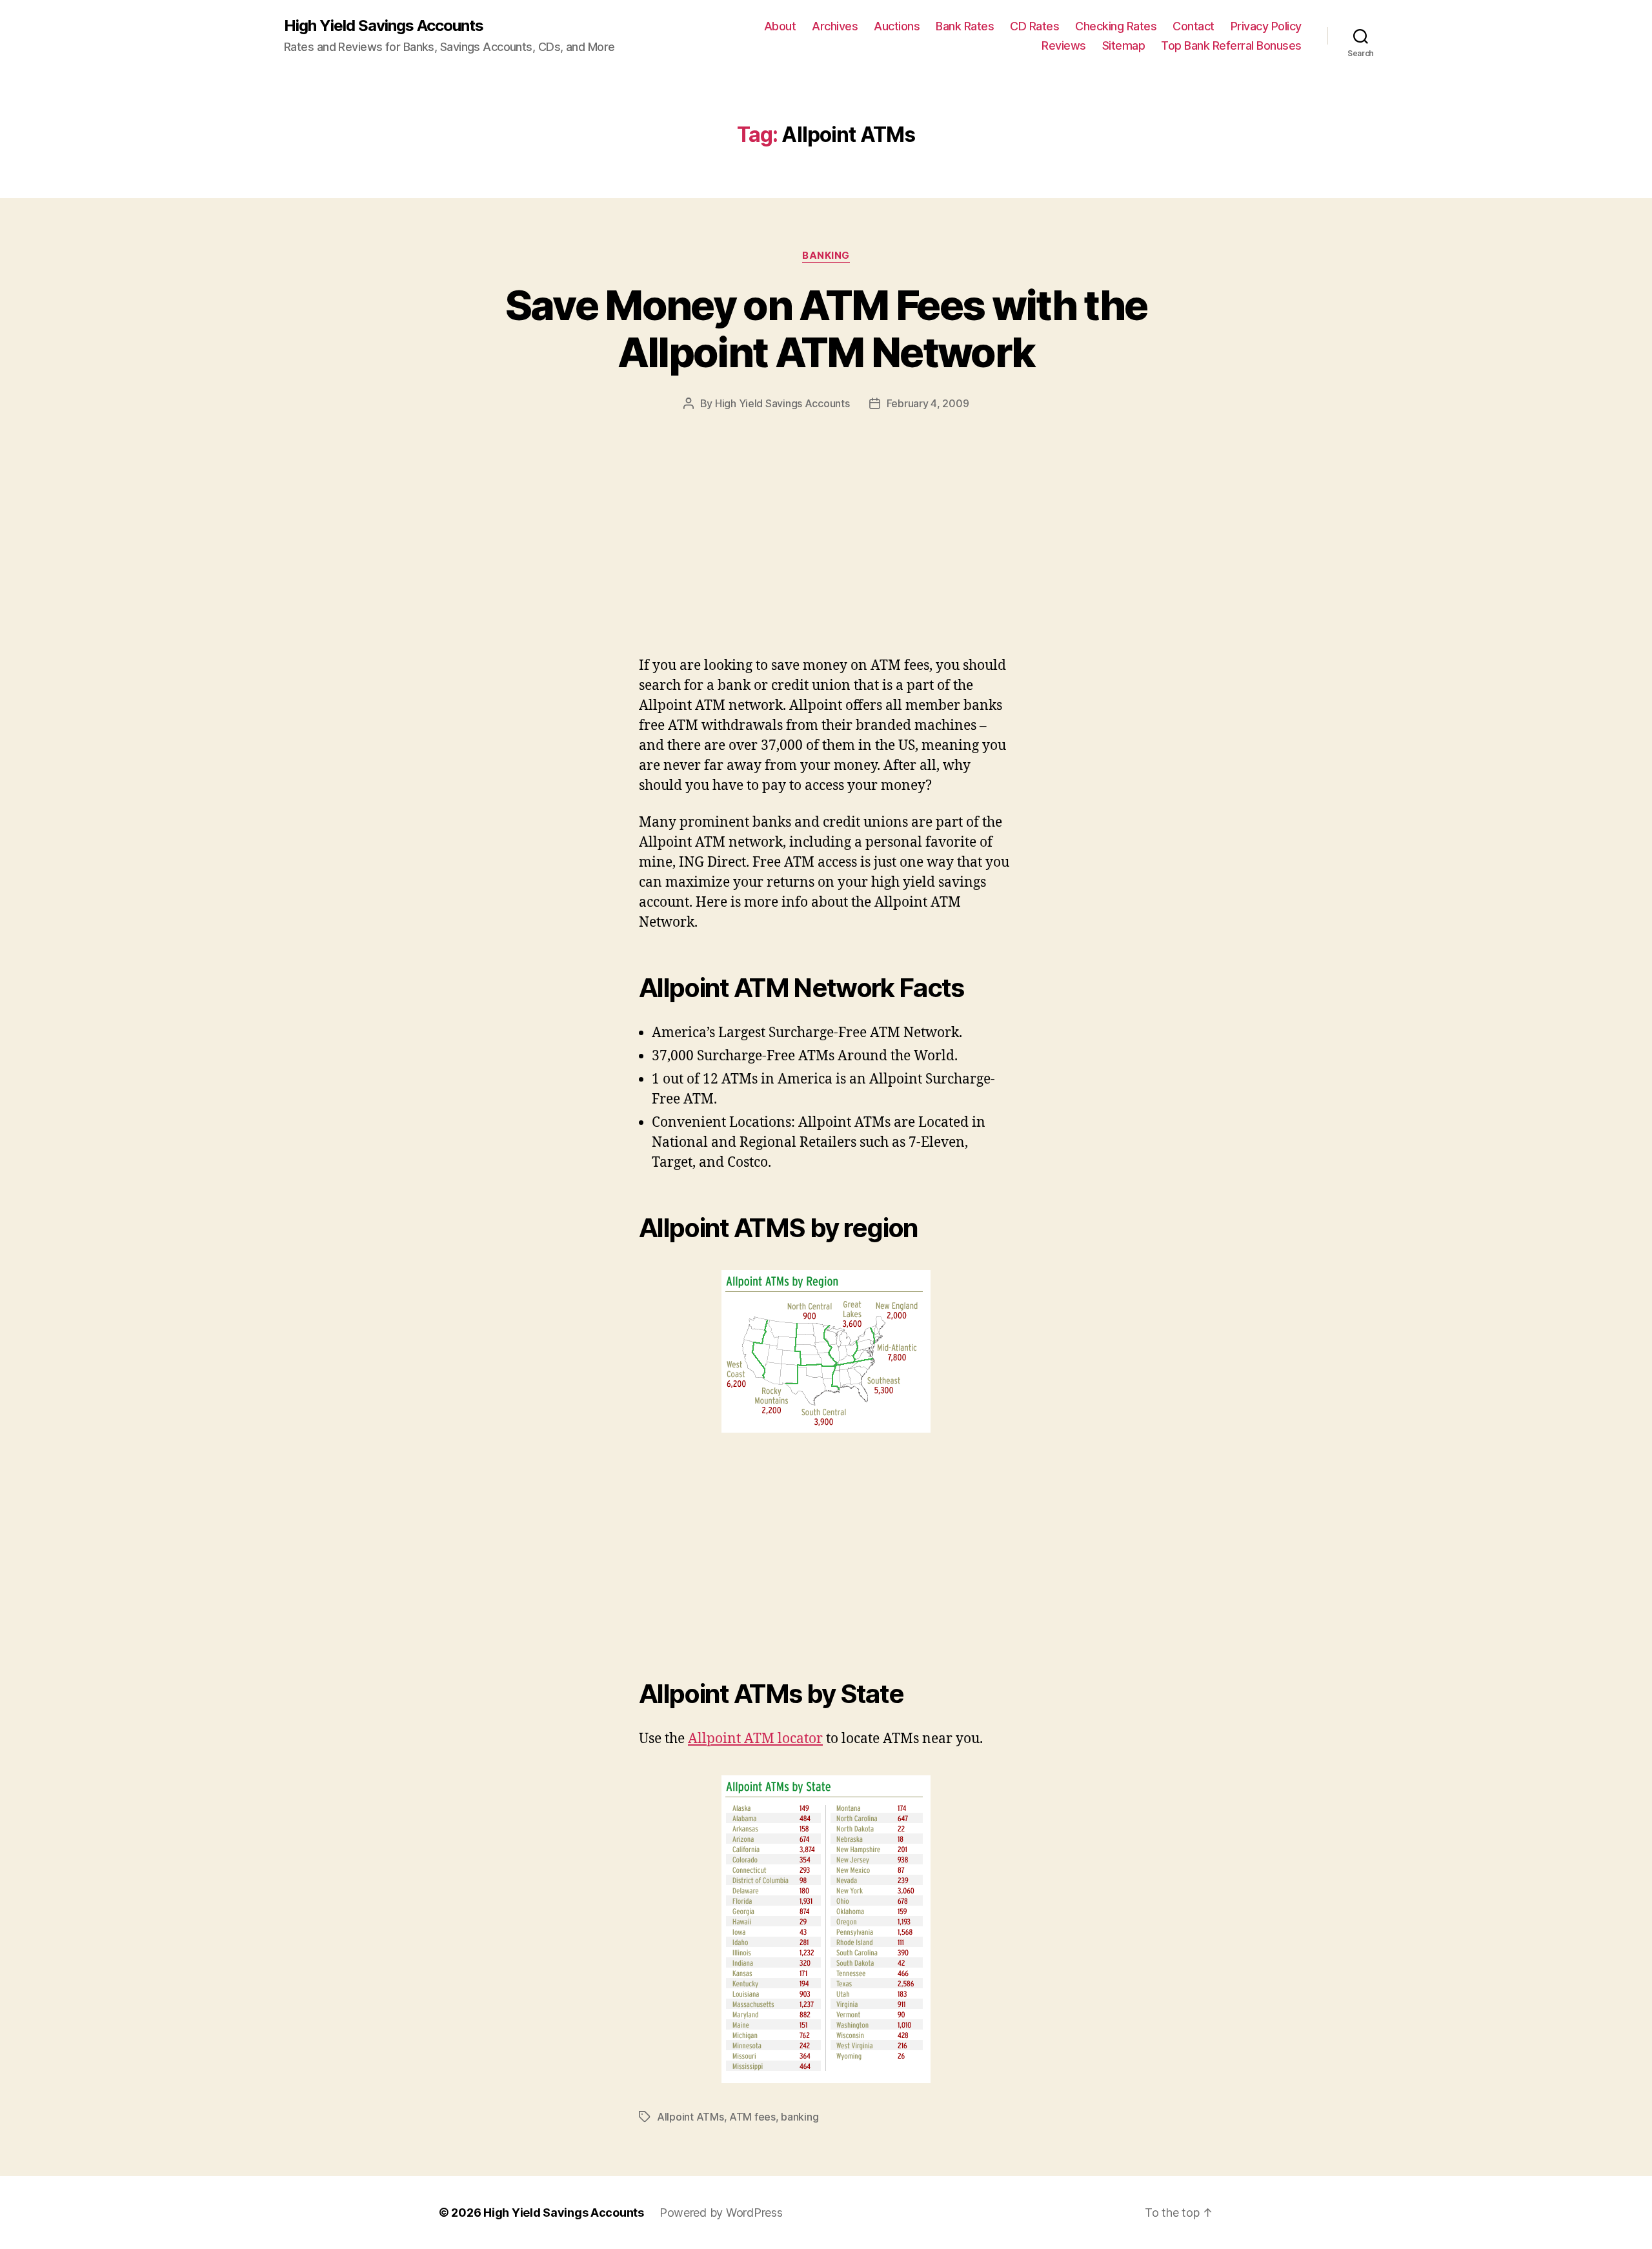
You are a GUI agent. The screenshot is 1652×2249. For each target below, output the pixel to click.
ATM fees (752, 2117)
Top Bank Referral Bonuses (1231, 45)
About (780, 26)
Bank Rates (965, 26)
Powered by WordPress (721, 2213)
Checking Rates (1116, 26)
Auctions (897, 26)
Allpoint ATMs (690, 2117)
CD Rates (1034, 26)
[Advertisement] (187, 560)
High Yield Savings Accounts (384, 26)
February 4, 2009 (928, 403)
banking (826, 256)
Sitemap (1124, 45)
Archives (835, 26)
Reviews (1064, 45)
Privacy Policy (1266, 26)
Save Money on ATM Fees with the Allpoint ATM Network (826, 328)
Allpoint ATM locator (755, 1739)
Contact (1194, 26)
